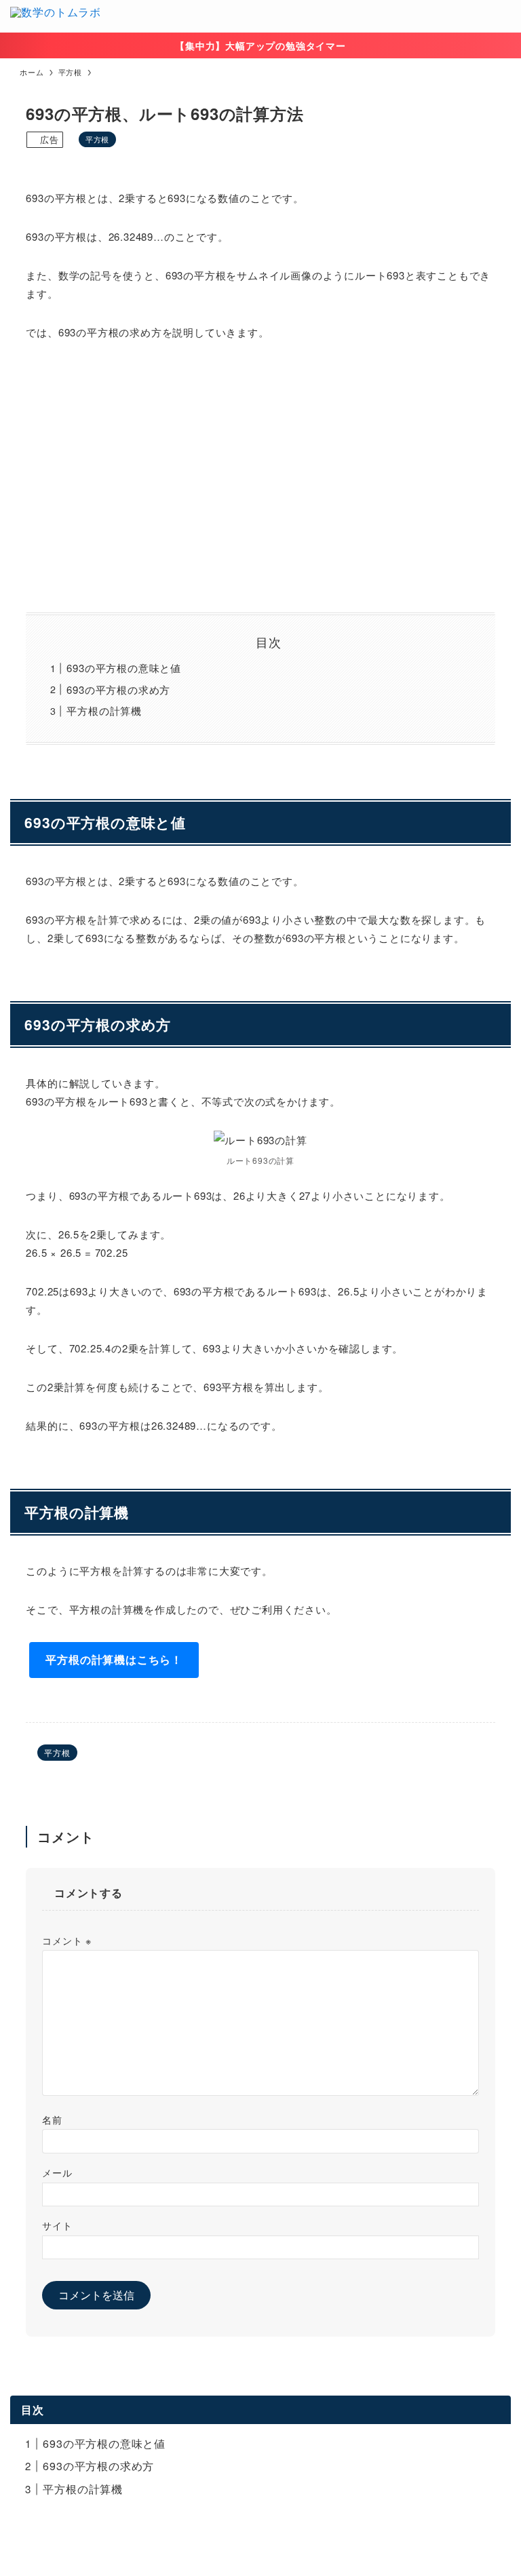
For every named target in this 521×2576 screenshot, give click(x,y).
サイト (57, 2225)
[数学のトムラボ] (56, 16)
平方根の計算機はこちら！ (114, 1659)
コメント (67, 1940)
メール (57, 2172)
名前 (52, 2119)
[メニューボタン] (505, 16)
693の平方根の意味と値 (124, 668)
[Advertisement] (261, 477)
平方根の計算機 (104, 710)
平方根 (97, 139)
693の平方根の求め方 (118, 689)
